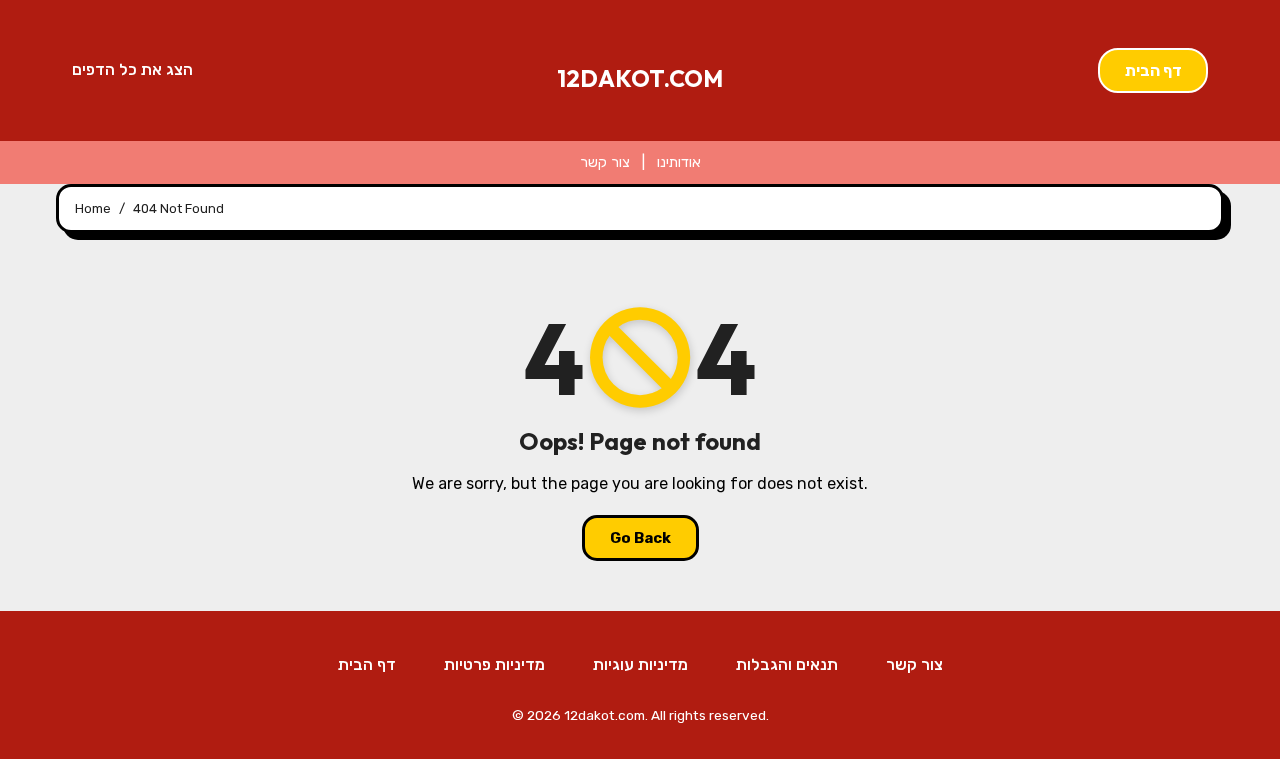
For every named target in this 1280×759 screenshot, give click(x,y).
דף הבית (1153, 70)
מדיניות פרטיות (494, 664)
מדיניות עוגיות (640, 664)
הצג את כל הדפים (132, 69)
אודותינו (679, 162)
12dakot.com (640, 78)
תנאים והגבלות (787, 664)
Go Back (640, 538)
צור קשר (605, 162)
